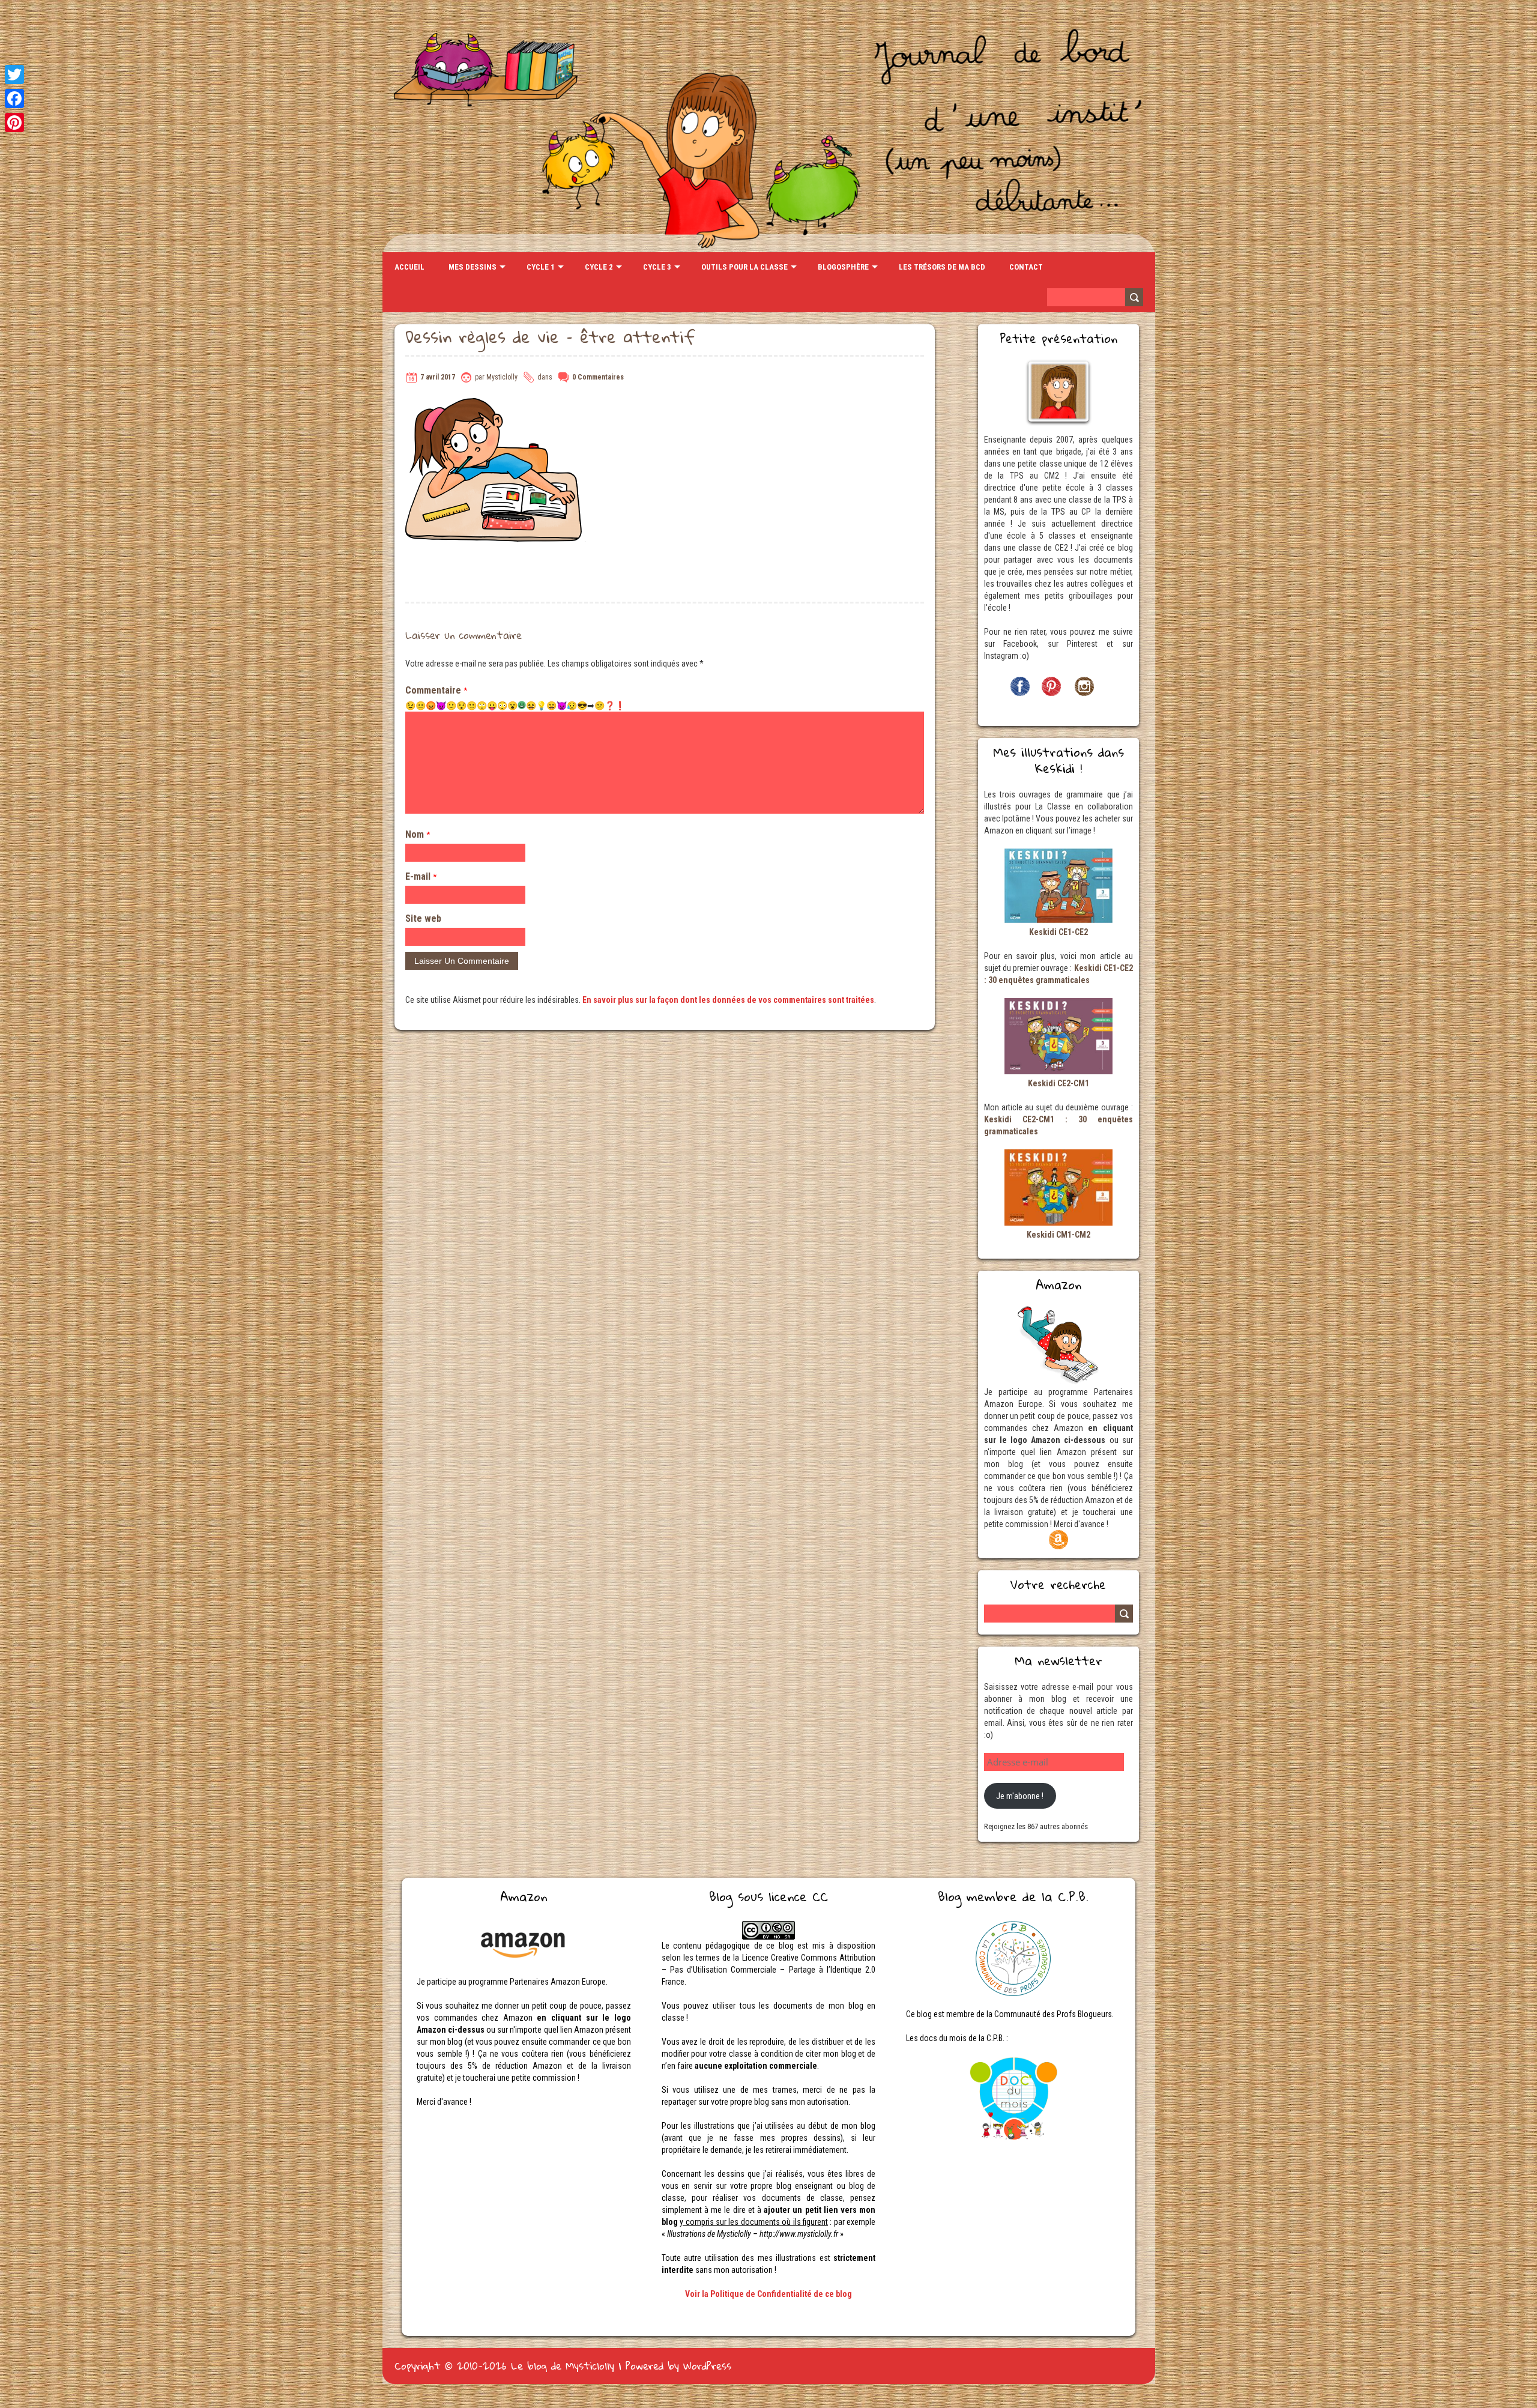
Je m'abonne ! (1020, 1796)
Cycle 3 (657, 267)
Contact (1026, 267)
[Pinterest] (14, 123)
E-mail (421, 876)
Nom (418, 834)
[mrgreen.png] (522, 705)
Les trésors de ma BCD (942, 267)
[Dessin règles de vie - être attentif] (495, 404)
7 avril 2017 (438, 377)
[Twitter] (14, 74)
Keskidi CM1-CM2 (1058, 1235)
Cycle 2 (599, 267)
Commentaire (436, 690)
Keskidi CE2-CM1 (1058, 1083)
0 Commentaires (598, 377)
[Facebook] (14, 98)
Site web (423, 918)
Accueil (409, 267)
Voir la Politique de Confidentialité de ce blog (768, 2294)
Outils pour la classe (744, 267)
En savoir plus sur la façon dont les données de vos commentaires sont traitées (728, 1000)
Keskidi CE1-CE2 (1058, 932)
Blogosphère (843, 267)
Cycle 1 (541, 267)
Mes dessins (473, 267)
